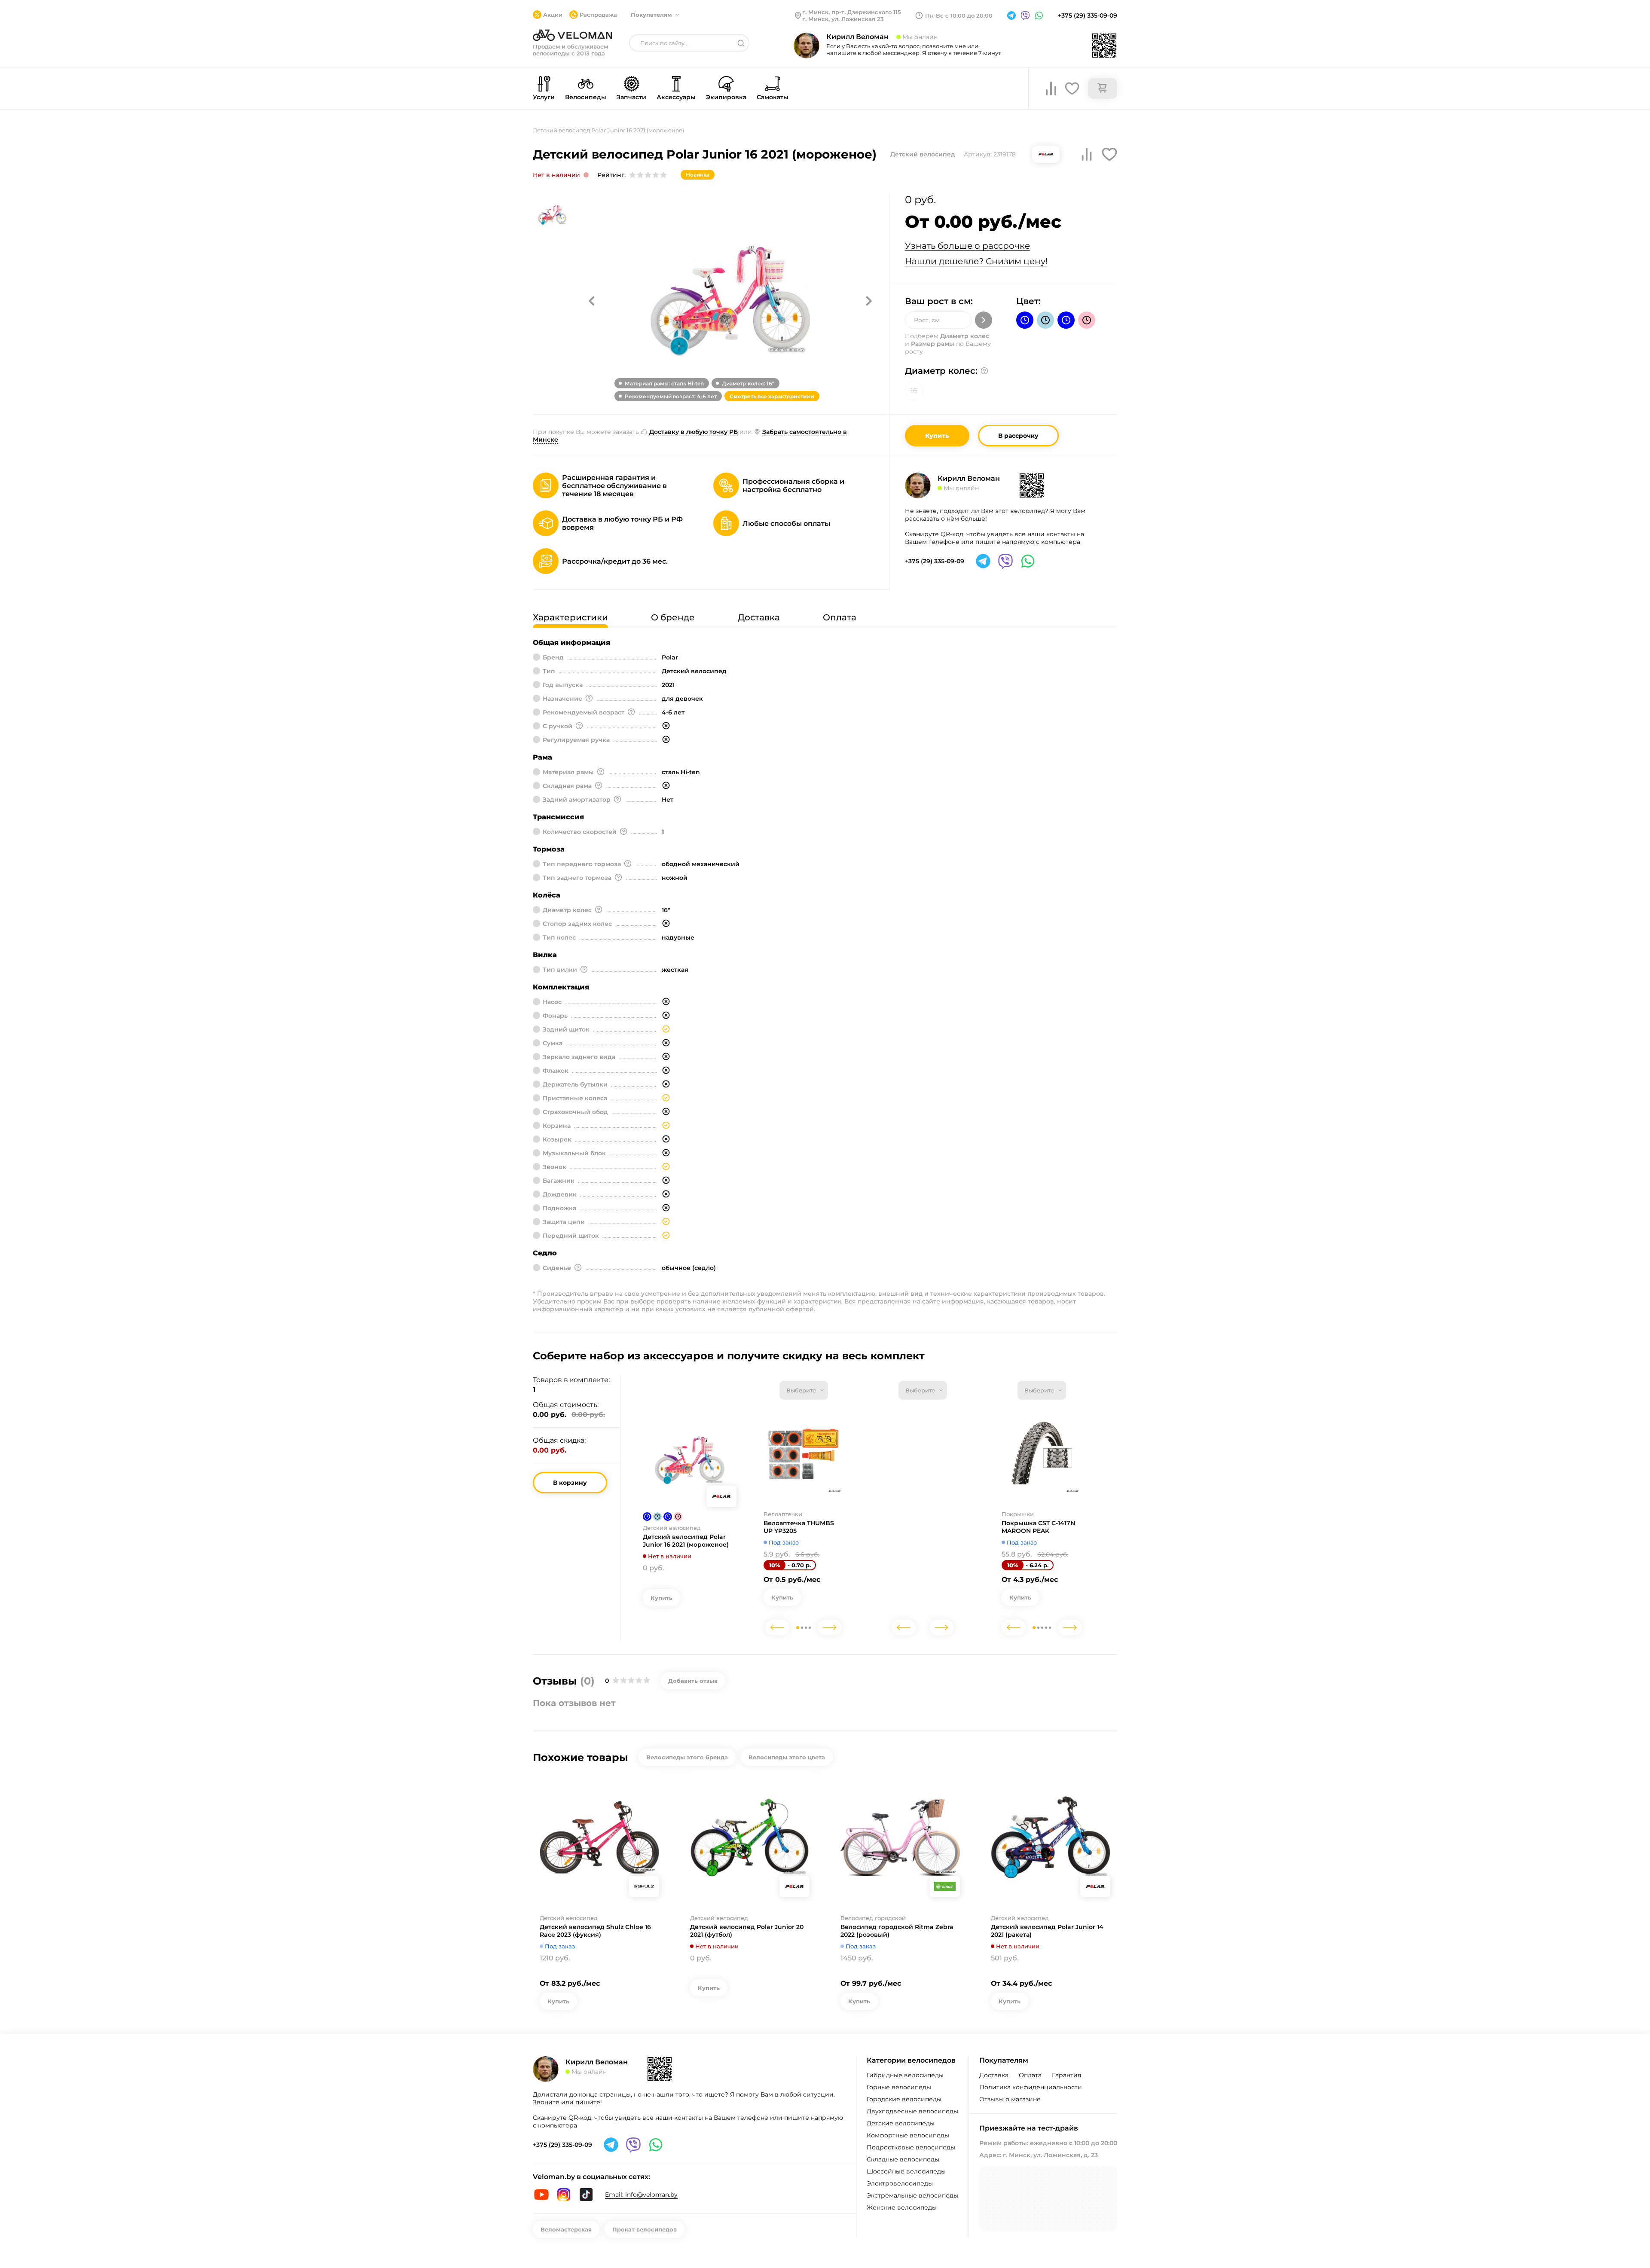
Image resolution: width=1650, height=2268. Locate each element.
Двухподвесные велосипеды (912, 2111)
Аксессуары (676, 97)
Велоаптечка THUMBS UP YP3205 (799, 1527)
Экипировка (726, 97)
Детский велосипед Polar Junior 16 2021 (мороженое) (686, 1541)
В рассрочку (1018, 436)
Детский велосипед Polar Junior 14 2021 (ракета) (1047, 1931)
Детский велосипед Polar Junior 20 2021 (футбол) (747, 1931)
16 (914, 391)
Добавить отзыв (693, 1681)
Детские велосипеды (901, 2123)
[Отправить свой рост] (984, 320)
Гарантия (1066, 2075)
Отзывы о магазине (1010, 2099)
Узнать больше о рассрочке (967, 246)
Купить (937, 436)
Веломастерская (566, 2229)
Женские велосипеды (902, 2207)
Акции (553, 15)
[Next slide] (830, 1627)
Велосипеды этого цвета (787, 1757)
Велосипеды (586, 97)
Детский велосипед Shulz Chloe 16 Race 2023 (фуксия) (595, 1931)
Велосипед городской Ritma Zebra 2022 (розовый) (897, 1931)
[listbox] (804, 1390)
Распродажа (598, 15)
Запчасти (631, 97)
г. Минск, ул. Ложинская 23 (843, 19)
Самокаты (773, 97)
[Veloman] (572, 35)
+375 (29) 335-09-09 (1088, 15)
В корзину (570, 1483)
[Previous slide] (777, 1627)
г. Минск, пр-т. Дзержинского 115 (852, 12)
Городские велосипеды (904, 2099)
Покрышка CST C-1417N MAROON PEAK (1038, 1527)
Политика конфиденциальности (1031, 2087)
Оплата (1030, 2075)
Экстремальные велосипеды (912, 2195)
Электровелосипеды (900, 2183)
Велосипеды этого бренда (687, 1757)
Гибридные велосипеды (905, 2075)
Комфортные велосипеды (908, 2135)
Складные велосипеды (903, 2159)
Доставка (994, 2075)
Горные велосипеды (899, 2087)
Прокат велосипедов (645, 2229)
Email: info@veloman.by (641, 2195)
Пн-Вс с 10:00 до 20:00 (959, 15)
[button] (592, 301)
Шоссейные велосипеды (906, 2171)
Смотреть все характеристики (772, 396)
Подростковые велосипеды (911, 2147)
